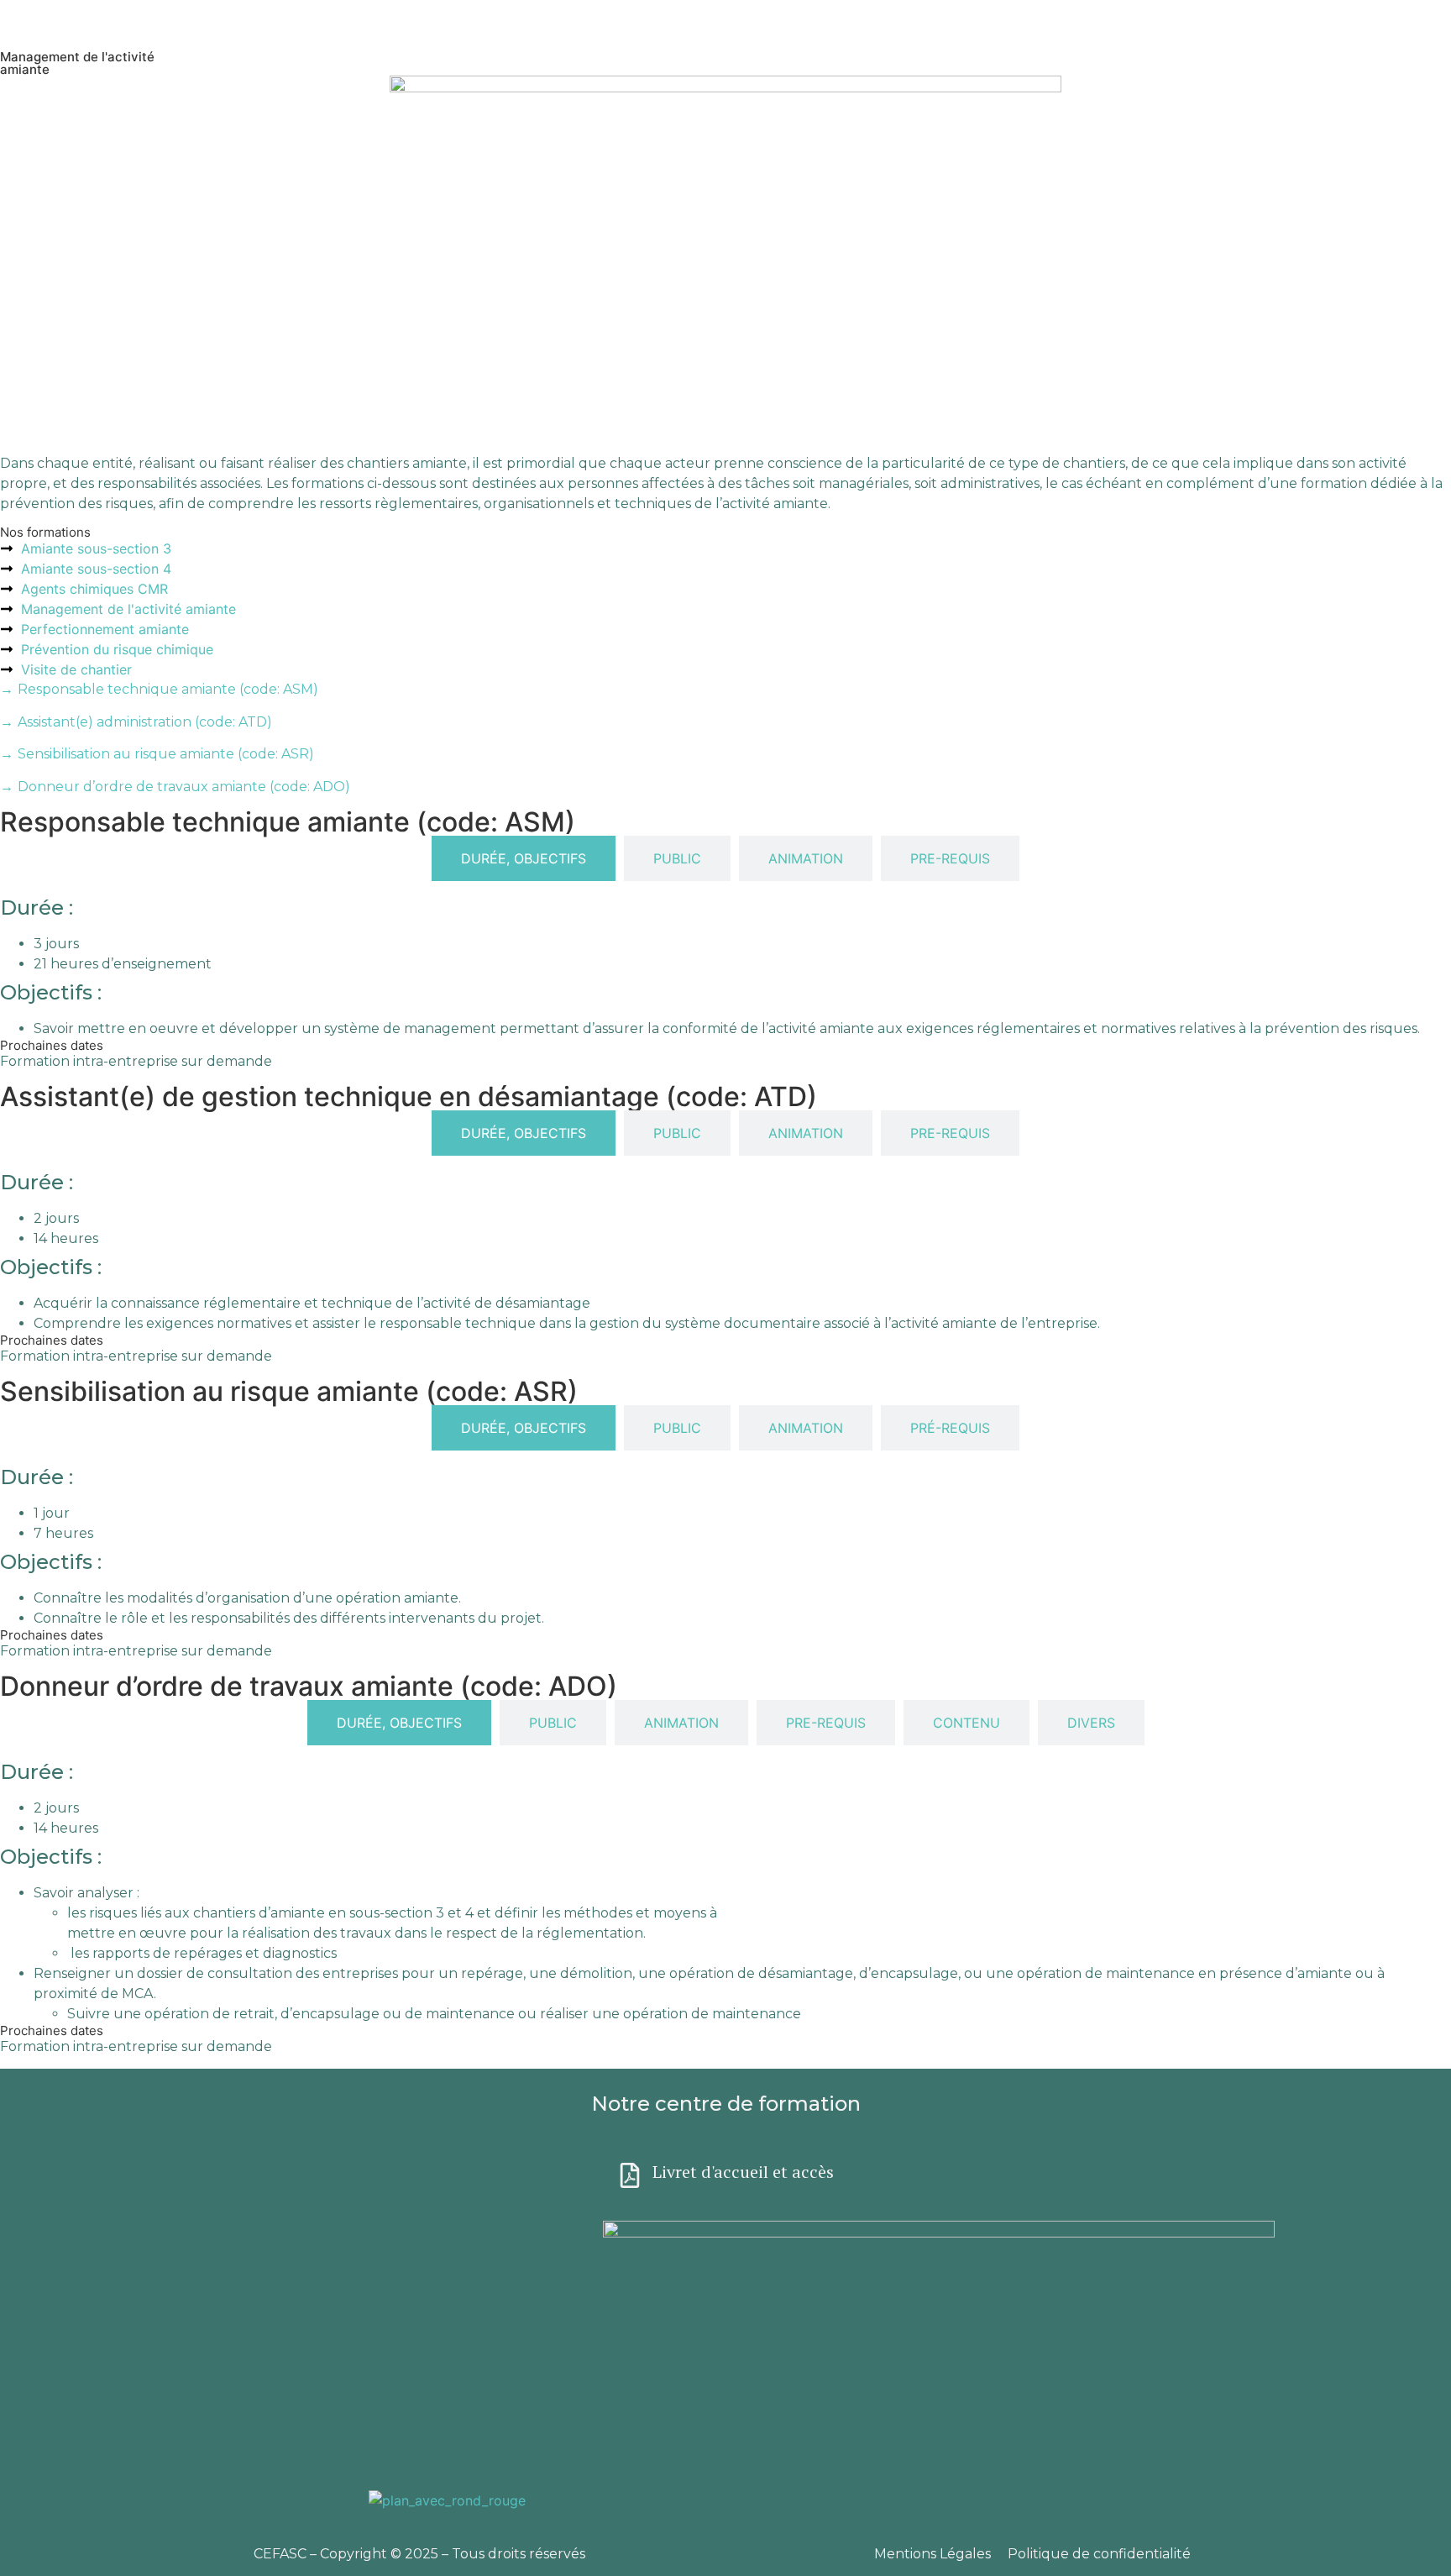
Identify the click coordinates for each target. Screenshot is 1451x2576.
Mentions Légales (932, 2554)
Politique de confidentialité (1099, 2554)
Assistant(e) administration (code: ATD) (136, 722)
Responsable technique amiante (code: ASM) (159, 689)
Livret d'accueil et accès (743, 2172)
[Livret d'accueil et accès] (630, 2175)
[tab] (524, 858)
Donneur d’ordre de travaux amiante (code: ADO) (175, 787)
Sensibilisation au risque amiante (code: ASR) (157, 754)
